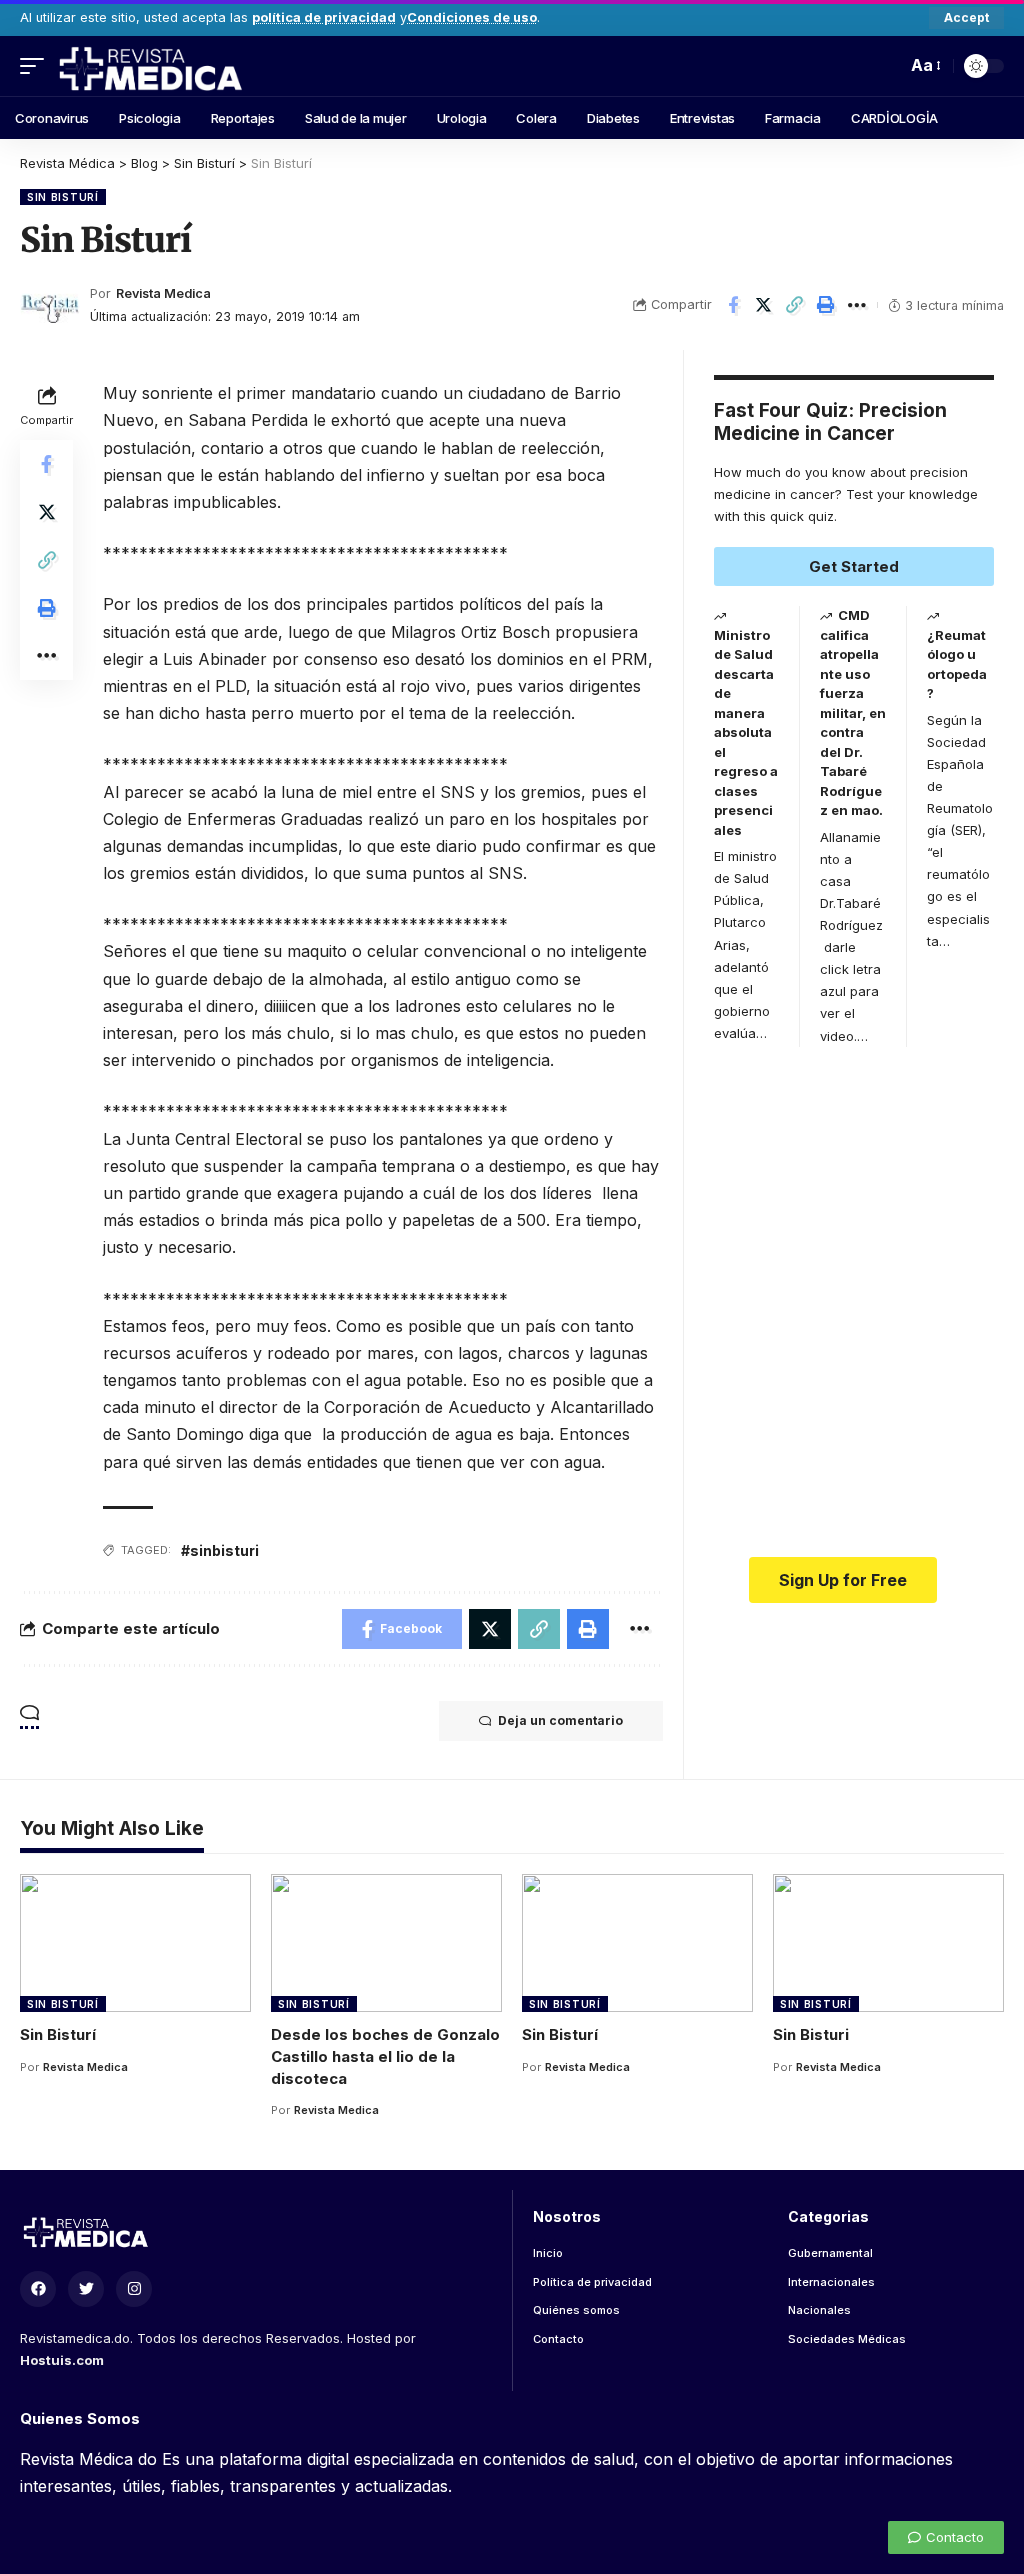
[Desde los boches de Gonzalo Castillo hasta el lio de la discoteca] (386, 1943)
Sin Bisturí (63, 197)
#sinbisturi (220, 1550)
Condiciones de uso (472, 17)
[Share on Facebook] (733, 305)
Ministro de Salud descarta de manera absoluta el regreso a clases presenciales (746, 732)
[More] (857, 305)
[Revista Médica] (149, 66)
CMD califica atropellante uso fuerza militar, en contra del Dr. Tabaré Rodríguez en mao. (853, 712)
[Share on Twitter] (764, 305)
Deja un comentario (560, 1720)
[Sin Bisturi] (888, 1943)
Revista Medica (163, 293)
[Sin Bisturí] (135, 1943)
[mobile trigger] (37, 66)
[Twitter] (86, 2289)
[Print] (826, 305)
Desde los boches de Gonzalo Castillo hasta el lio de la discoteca (385, 2056)
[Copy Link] (795, 305)
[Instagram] (134, 2289)
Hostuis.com (62, 2360)
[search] (886, 66)
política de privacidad (324, 17)
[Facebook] (38, 2289)
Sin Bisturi (811, 2034)
